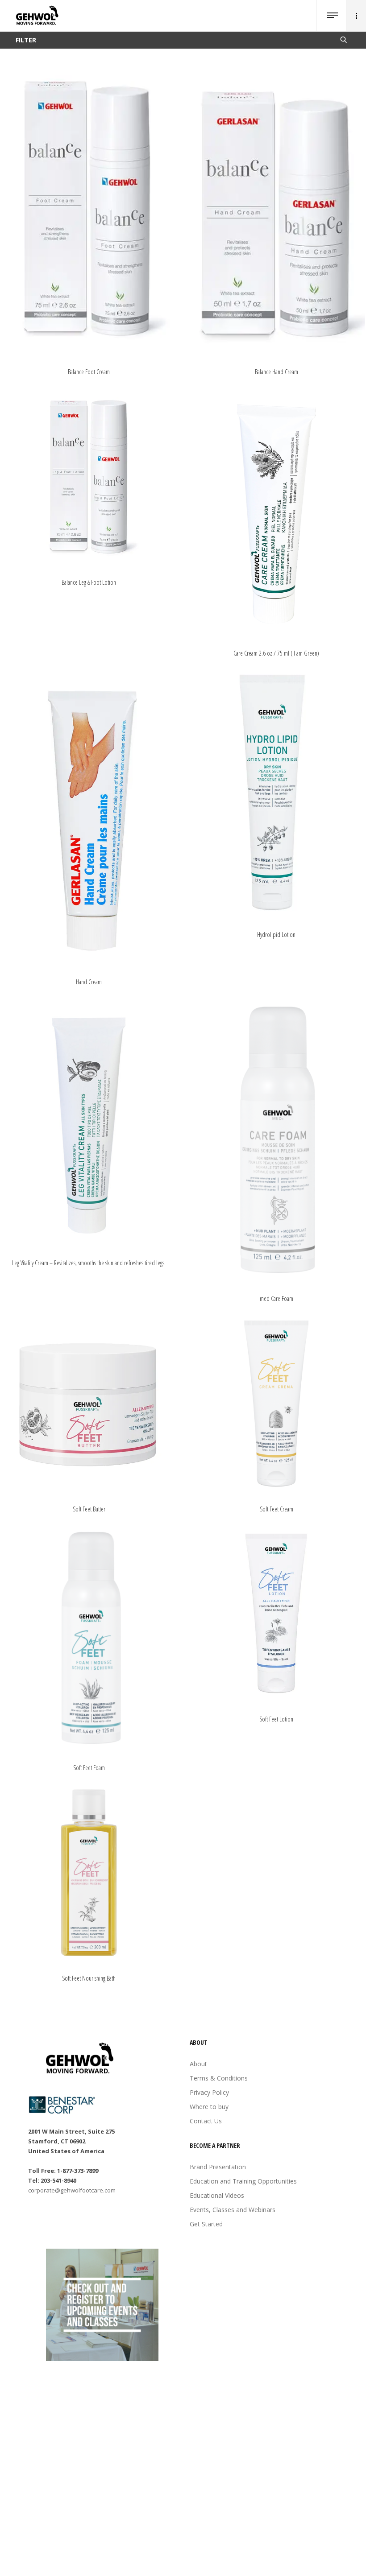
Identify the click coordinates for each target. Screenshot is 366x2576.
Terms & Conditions (219, 2078)
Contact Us (206, 2121)
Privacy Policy (209, 2092)
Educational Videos (217, 2195)
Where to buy (209, 2107)
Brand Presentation (218, 2167)
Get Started (206, 2224)
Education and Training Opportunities (243, 2181)
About (198, 2064)
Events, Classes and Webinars (233, 2210)
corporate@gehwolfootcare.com (72, 2190)
